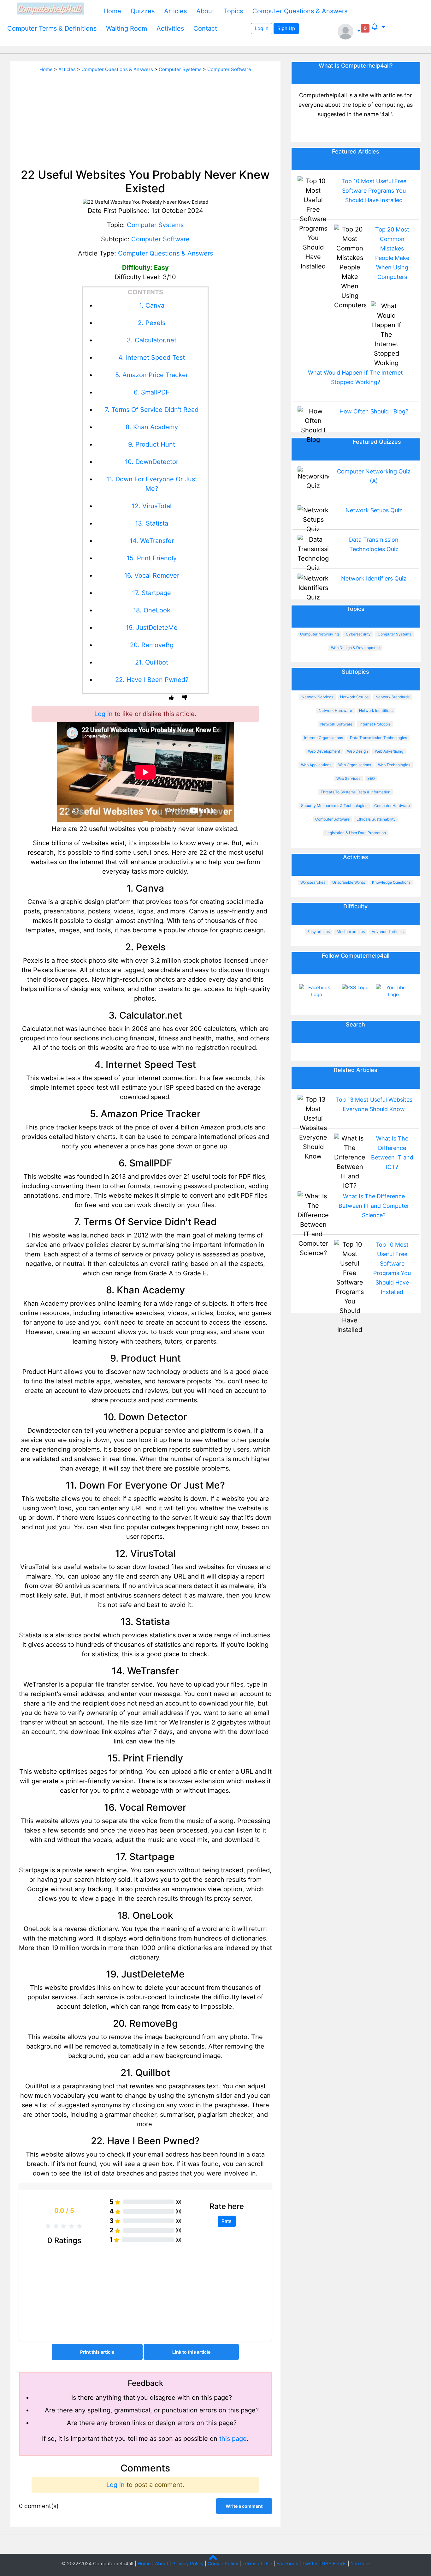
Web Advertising (389, 751)
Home (112, 11)
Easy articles (319, 932)
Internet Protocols (375, 724)
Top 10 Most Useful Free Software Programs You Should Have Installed (374, 191)
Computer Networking (319, 634)
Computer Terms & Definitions (52, 28)
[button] (349, 32)
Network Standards (393, 697)
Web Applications (316, 765)
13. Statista (152, 523)
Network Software (336, 724)
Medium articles (351, 932)
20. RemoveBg (152, 645)
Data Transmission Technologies (378, 738)
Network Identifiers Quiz (374, 578)
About (205, 11)
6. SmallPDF (152, 392)
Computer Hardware (392, 806)
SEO (371, 778)
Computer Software (229, 69)
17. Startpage (152, 593)
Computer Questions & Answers (300, 11)
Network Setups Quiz (374, 510)
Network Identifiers (376, 710)
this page (233, 2439)
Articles (175, 11)
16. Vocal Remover (152, 575)
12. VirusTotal (152, 506)
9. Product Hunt (152, 444)
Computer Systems (180, 69)
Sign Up (286, 28)
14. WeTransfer (152, 541)
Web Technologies (394, 765)
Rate (227, 2221)
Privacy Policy (188, 2564)
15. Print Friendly (152, 558)
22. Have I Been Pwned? (152, 680)
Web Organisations (355, 765)
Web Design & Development (355, 648)
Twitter (310, 2564)
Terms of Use (257, 2564)
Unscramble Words (349, 882)
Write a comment (244, 2506)
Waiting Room (127, 28)
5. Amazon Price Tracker (152, 375)
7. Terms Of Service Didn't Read (152, 410)
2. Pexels (152, 323)
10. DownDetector (152, 462)
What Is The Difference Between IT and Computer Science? (374, 1206)
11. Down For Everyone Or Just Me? (152, 484)
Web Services (348, 778)
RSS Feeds (334, 2564)
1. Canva (152, 305)
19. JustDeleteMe (152, 628)
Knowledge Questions (391, 882)
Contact (205, 28)
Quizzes (143, 11)
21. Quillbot (152, 662)
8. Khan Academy (152, 427)
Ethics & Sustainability (376, 819)
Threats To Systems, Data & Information (355, 792)
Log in (262, 28)
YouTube (360, 2564)
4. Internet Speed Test (152, 358)
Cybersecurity (358, 634)
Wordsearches (313, 882)
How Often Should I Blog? (374, 411)
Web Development (324, 751)
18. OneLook (152, 610)
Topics (233, 11)
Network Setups (354, 697)
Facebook (287, 2564)
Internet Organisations (324, 738)
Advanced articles (388, 932)
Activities (170, 28)
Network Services (317, 697)
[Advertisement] (145, 117)
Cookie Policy (223, 2564)
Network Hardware (335, 710)
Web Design (357, 751)
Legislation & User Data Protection (356, 833)
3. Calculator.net (152, 340)
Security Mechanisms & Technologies (334, 806)
